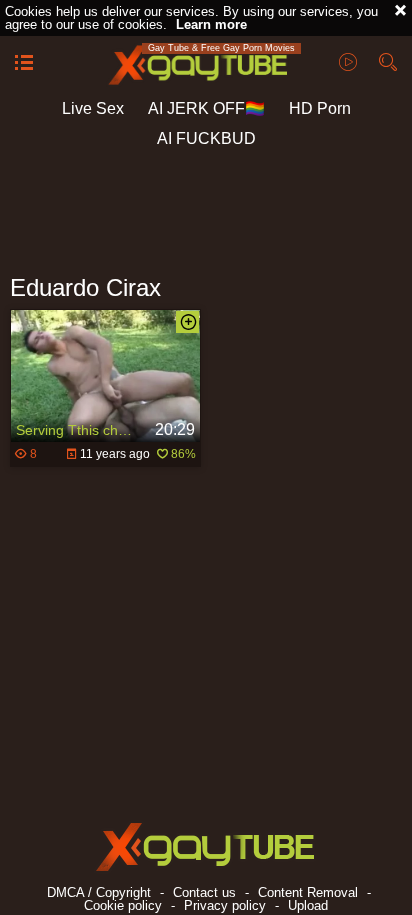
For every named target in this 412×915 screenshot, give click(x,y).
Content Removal (308, 892)
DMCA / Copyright (99, 892)
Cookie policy (123, 905)
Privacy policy (225, 905)
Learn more (211, 24)
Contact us (204, 892)
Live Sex (93, 108)
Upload (308, 905)
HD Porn (320, 108)
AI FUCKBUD (206, 138)
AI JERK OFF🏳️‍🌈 (206, 108)
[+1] (24, 64)
